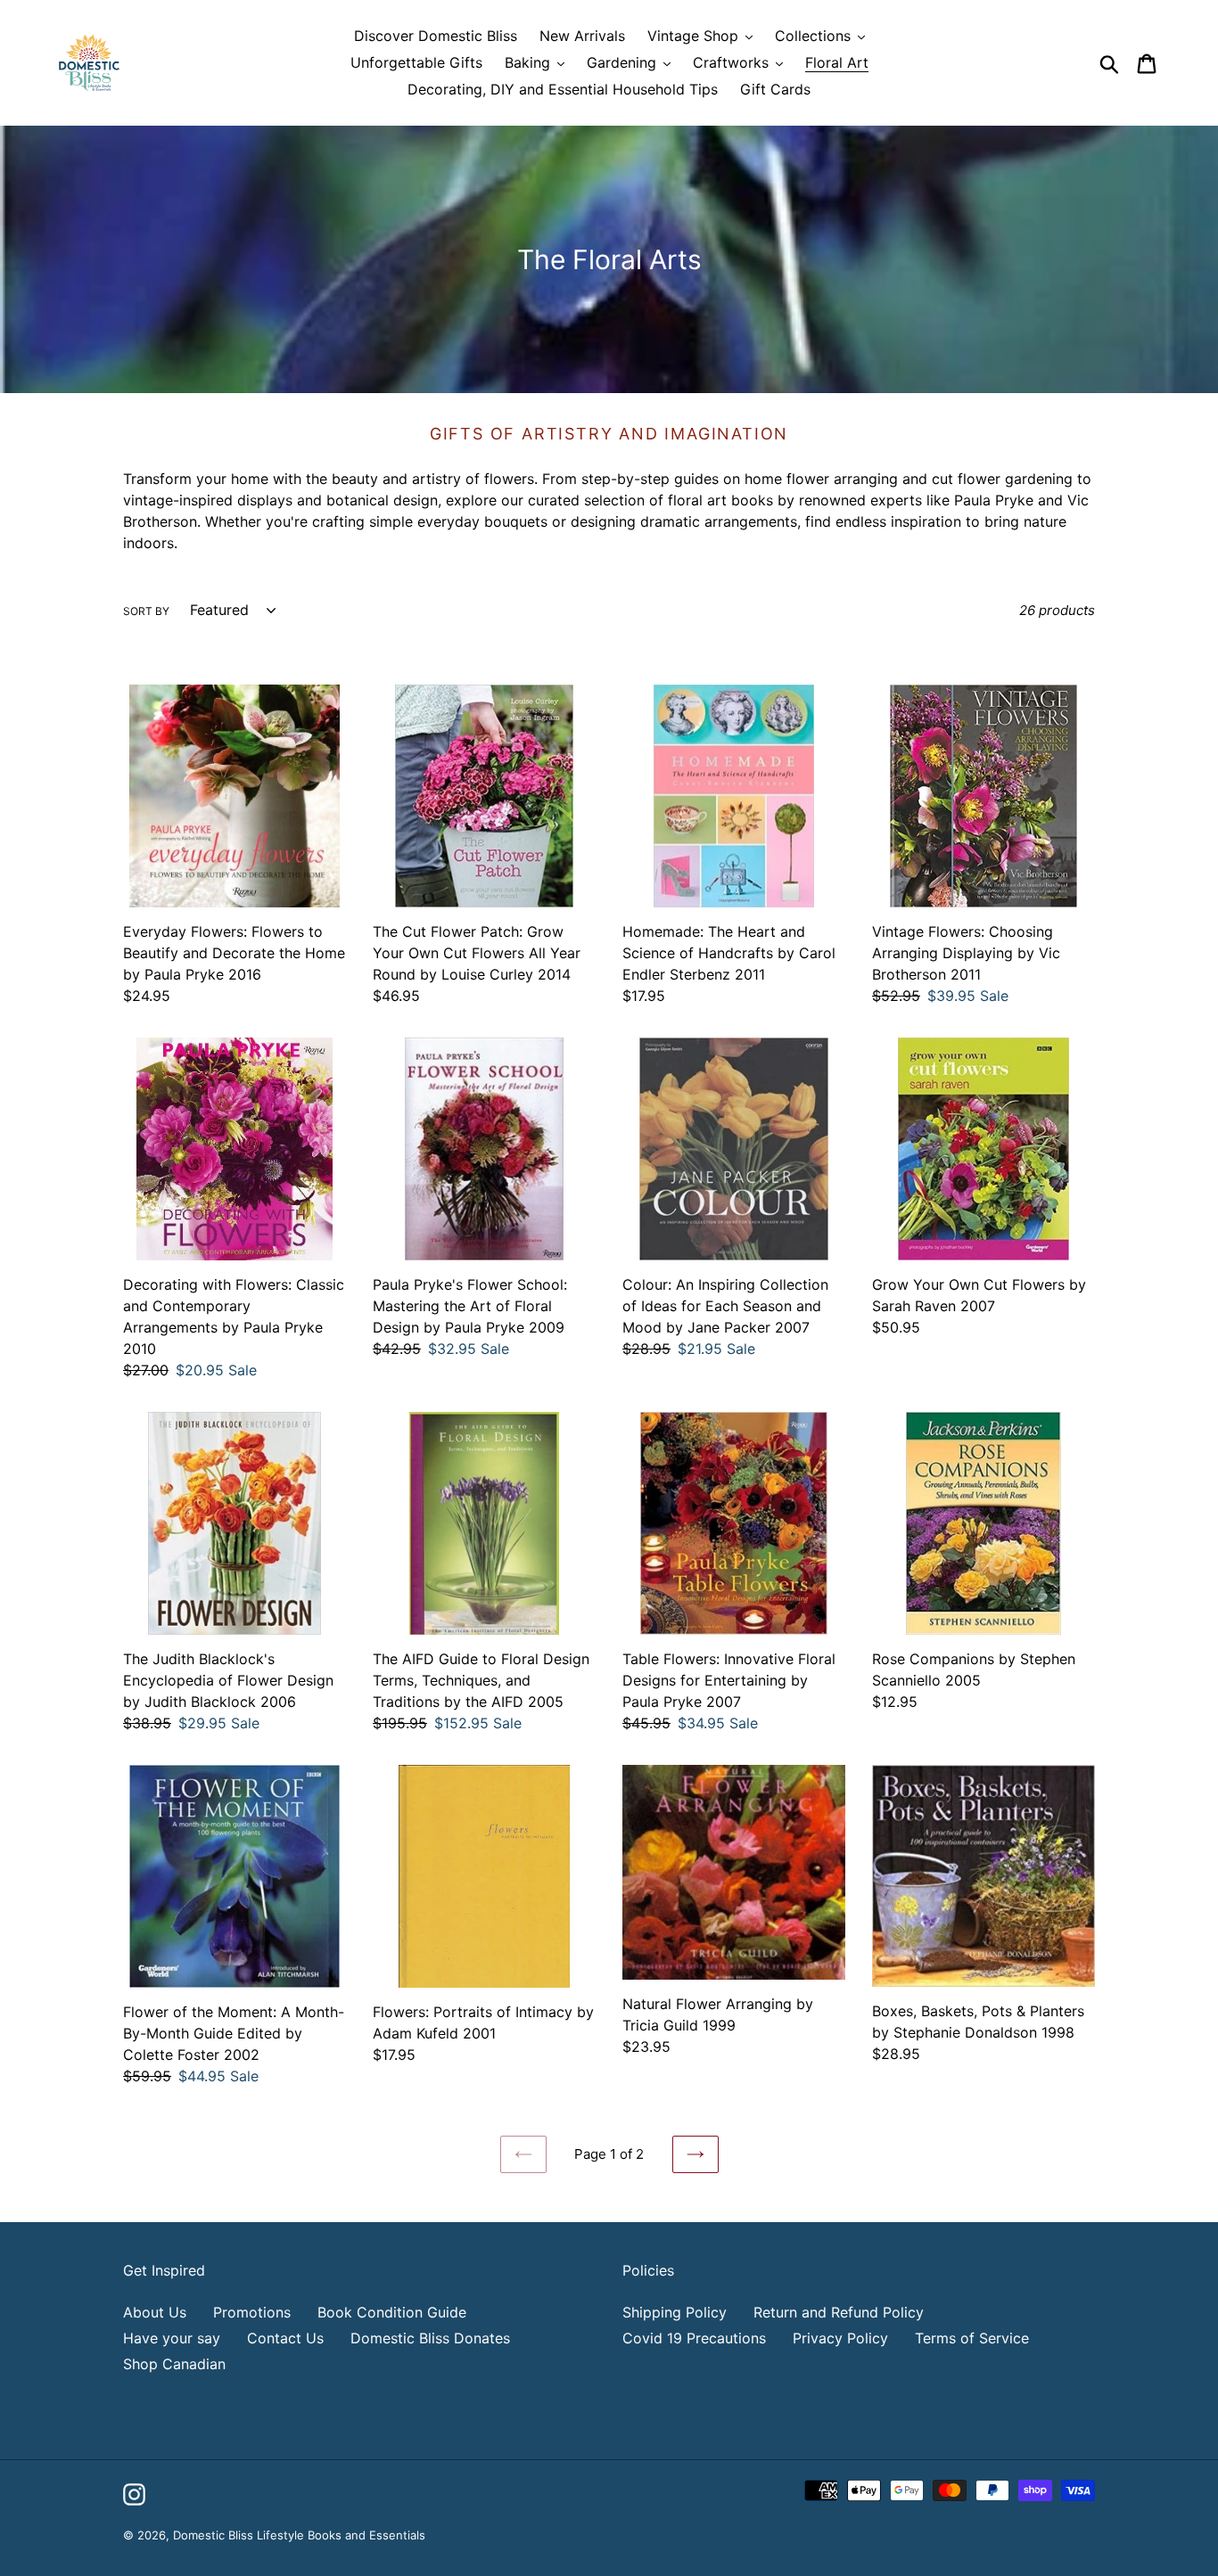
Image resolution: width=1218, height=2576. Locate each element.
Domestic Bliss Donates (430, 2338)
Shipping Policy (675, 2312)
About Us (155, 2312)
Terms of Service (972, 2338)
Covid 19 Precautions (694, 2338)
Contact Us (285, 2338)
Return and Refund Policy (839, 2312)
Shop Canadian (174, 2364)
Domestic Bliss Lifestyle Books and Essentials (299, 2535)
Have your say (172, 2338)
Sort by (146, 611)
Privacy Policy (840, 2338)
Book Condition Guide (392, 2312)
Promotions (252, 2312)
